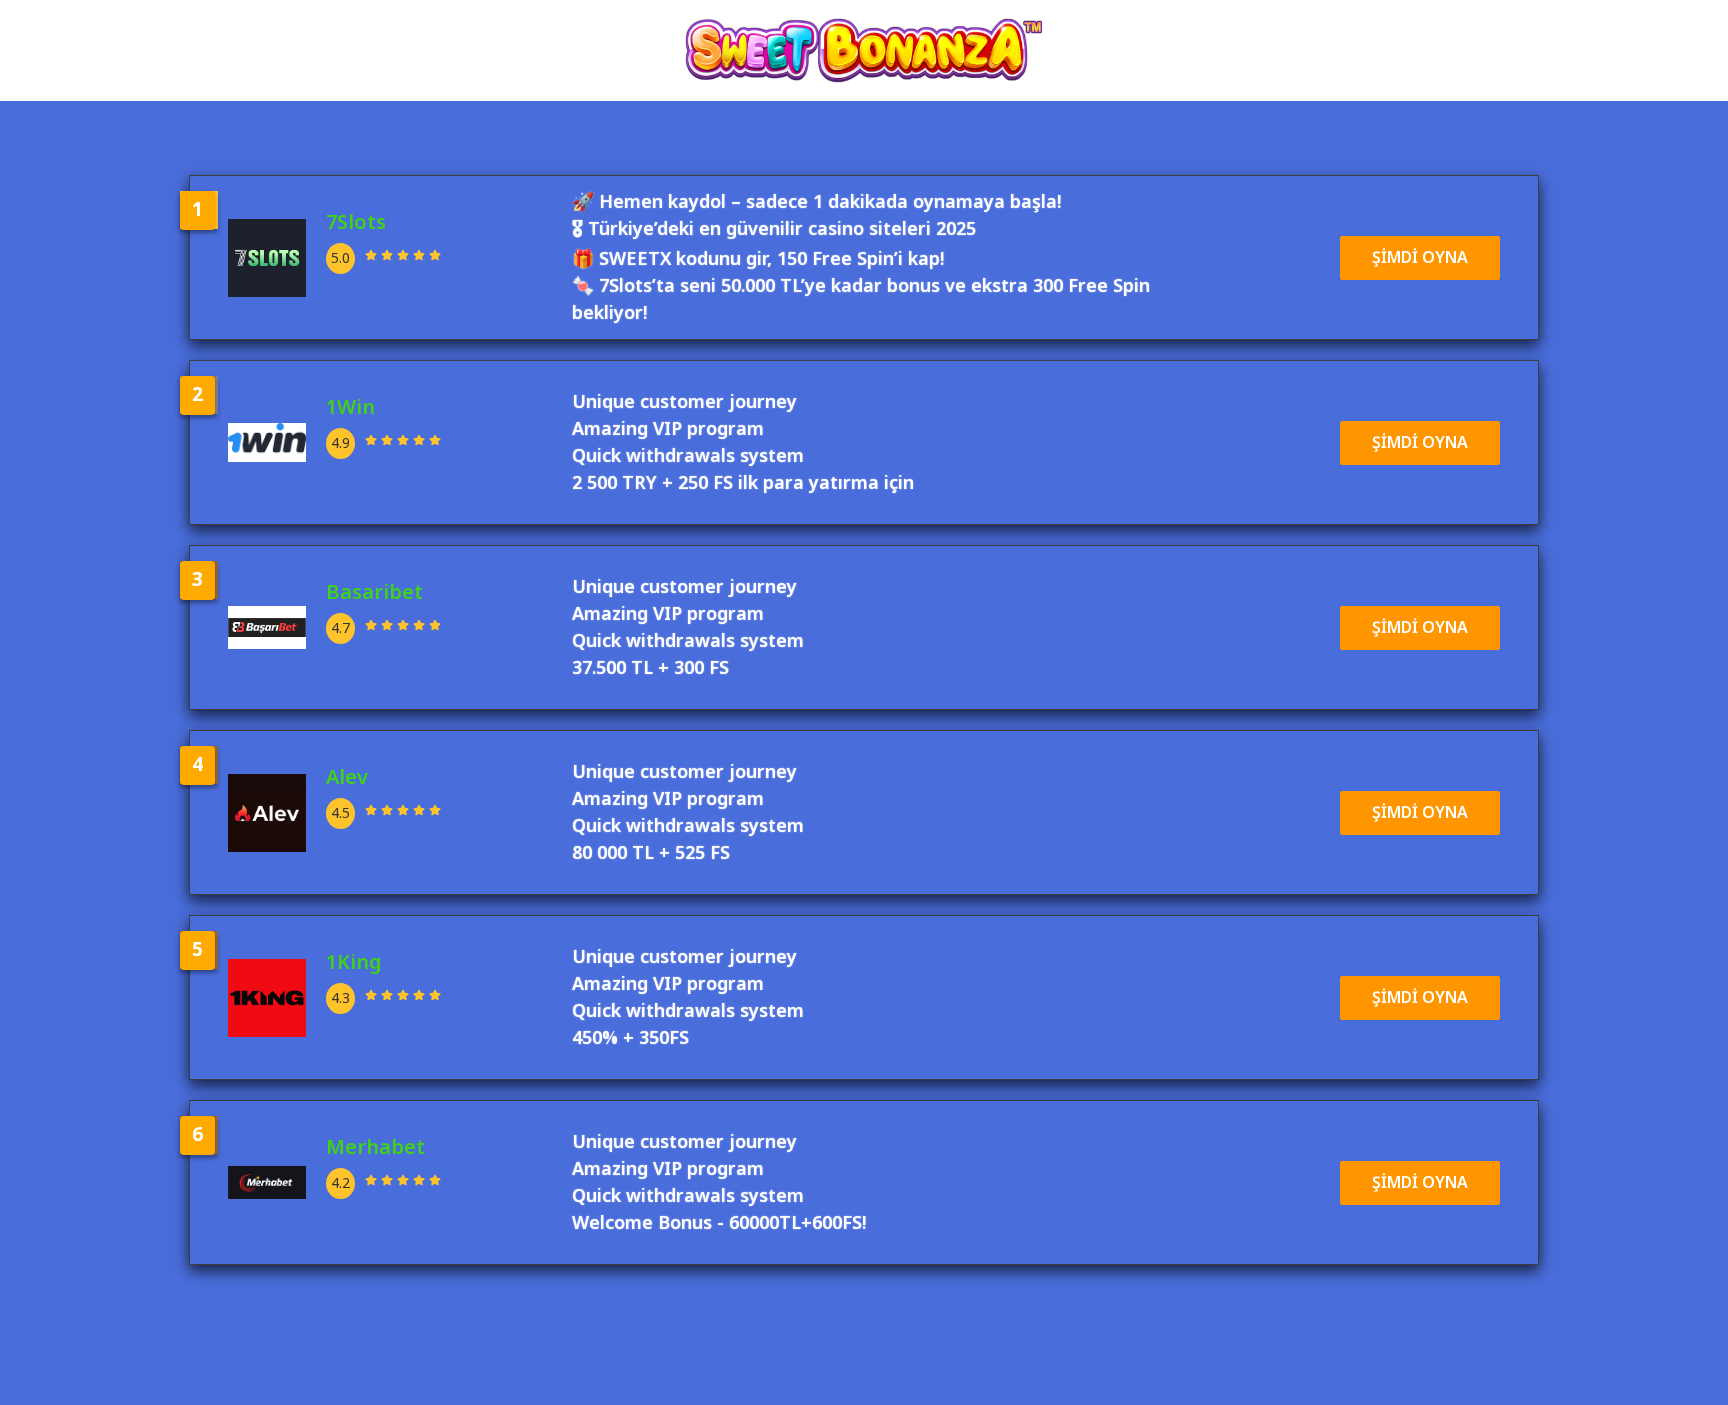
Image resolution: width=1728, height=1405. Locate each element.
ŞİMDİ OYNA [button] (1420, 258)
